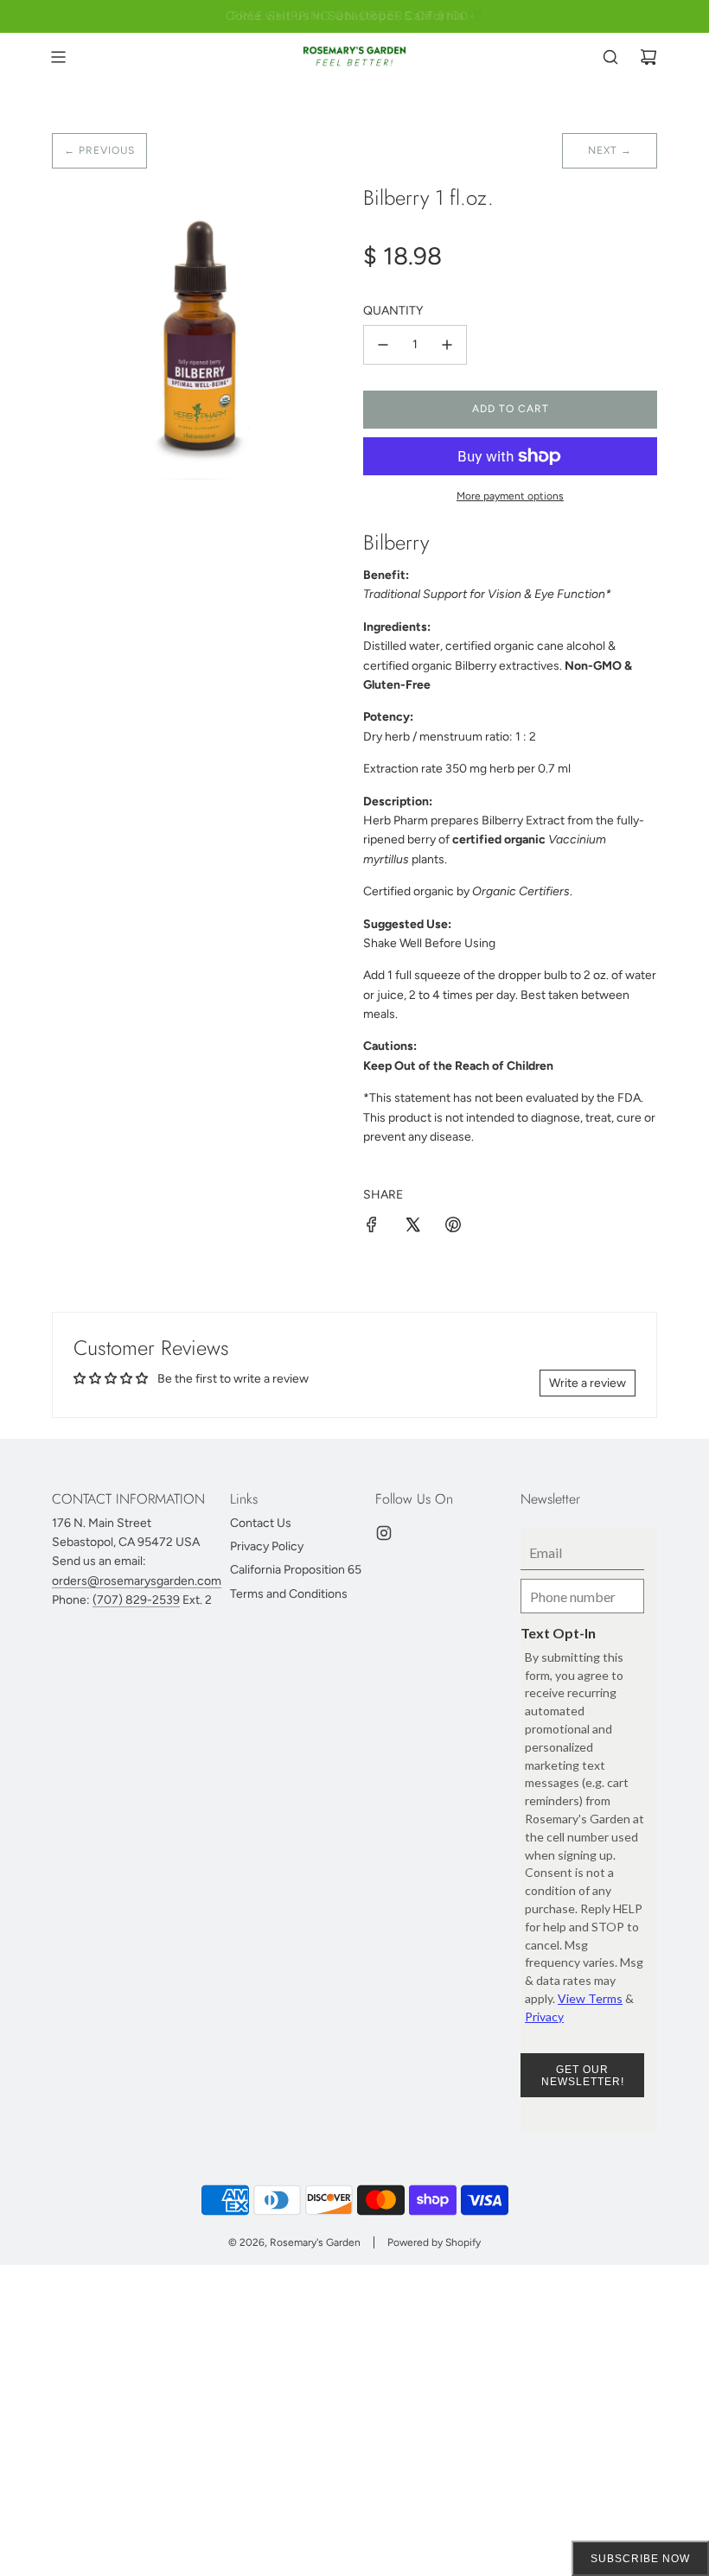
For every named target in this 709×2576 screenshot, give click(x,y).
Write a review (588, 1383)
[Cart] (648, 57)
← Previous (99, 150)
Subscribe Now (640, 2559)
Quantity (393, 311)
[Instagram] (384, 1533)
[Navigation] (58, 57)
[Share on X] (412, 1228)
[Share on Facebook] (372, 1228)
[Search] (610, 57)
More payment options (510, 496)
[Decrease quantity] (383, 345)
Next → (610, 150)
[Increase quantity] (447, 345)
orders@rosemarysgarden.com (137, 1581)
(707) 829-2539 (136, 1600)
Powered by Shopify (434, 2242)
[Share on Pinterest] (453, 1228)
